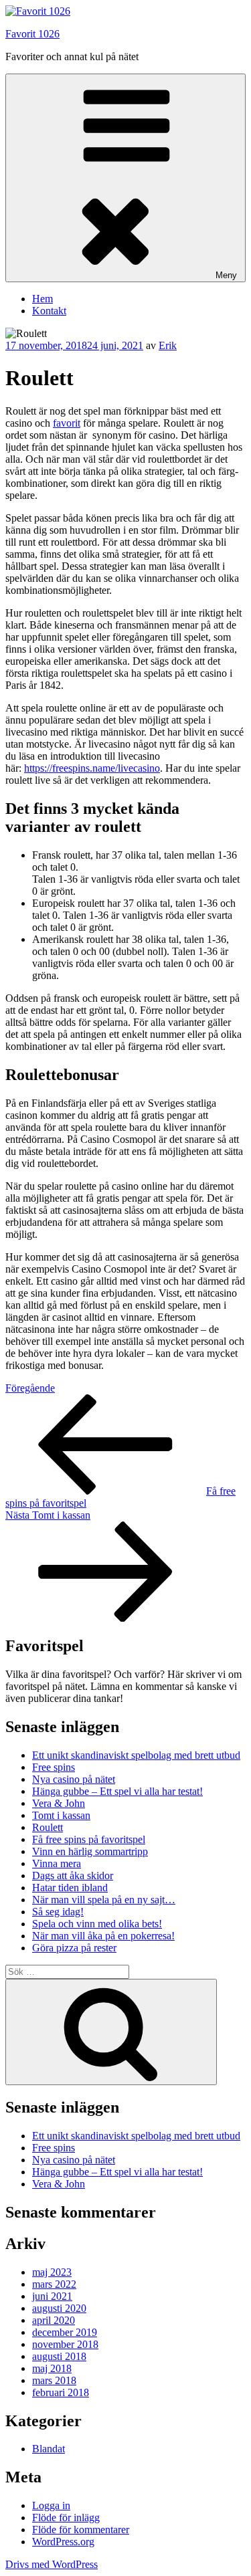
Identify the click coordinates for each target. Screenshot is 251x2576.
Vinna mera (57, 1863)
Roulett (48, 1827)
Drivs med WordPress (52, 2564)
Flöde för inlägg (66, 2517)
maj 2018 (52, 2368)
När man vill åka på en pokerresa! (103, 1936)
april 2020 (54, 2320)
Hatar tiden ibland (70, 1888)
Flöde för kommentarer (81, 2530)
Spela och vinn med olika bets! (97, 1924)
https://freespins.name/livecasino (92, 768)
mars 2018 (54, 2380)
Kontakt (49, 311)
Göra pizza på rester (74, 1948)
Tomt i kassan (61, 1815)
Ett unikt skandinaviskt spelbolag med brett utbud (136, 1755)
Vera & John (59, 1803)
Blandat (49, 2449)
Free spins (54, 1767)
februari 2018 (61, 2392)
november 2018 (65, 2344)
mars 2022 (54, 2284)
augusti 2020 (59, 2308)
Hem (43, 299)
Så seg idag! (58, 1912)
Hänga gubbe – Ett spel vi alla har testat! (117, 1791)
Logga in (51, 2505)
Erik (168, 345)
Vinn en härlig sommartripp (90, 1851)
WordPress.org (63, 2542)
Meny (226, 275)
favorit (67, 423)
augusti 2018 (59, 2356)
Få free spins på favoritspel (89, 1839)
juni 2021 (52, 2296)
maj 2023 (52, 2272)
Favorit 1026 (32, 34)
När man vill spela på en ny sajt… (104, 1900)
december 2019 (65, 2332)
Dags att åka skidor (73, 1875)
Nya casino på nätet (74, 1779)
